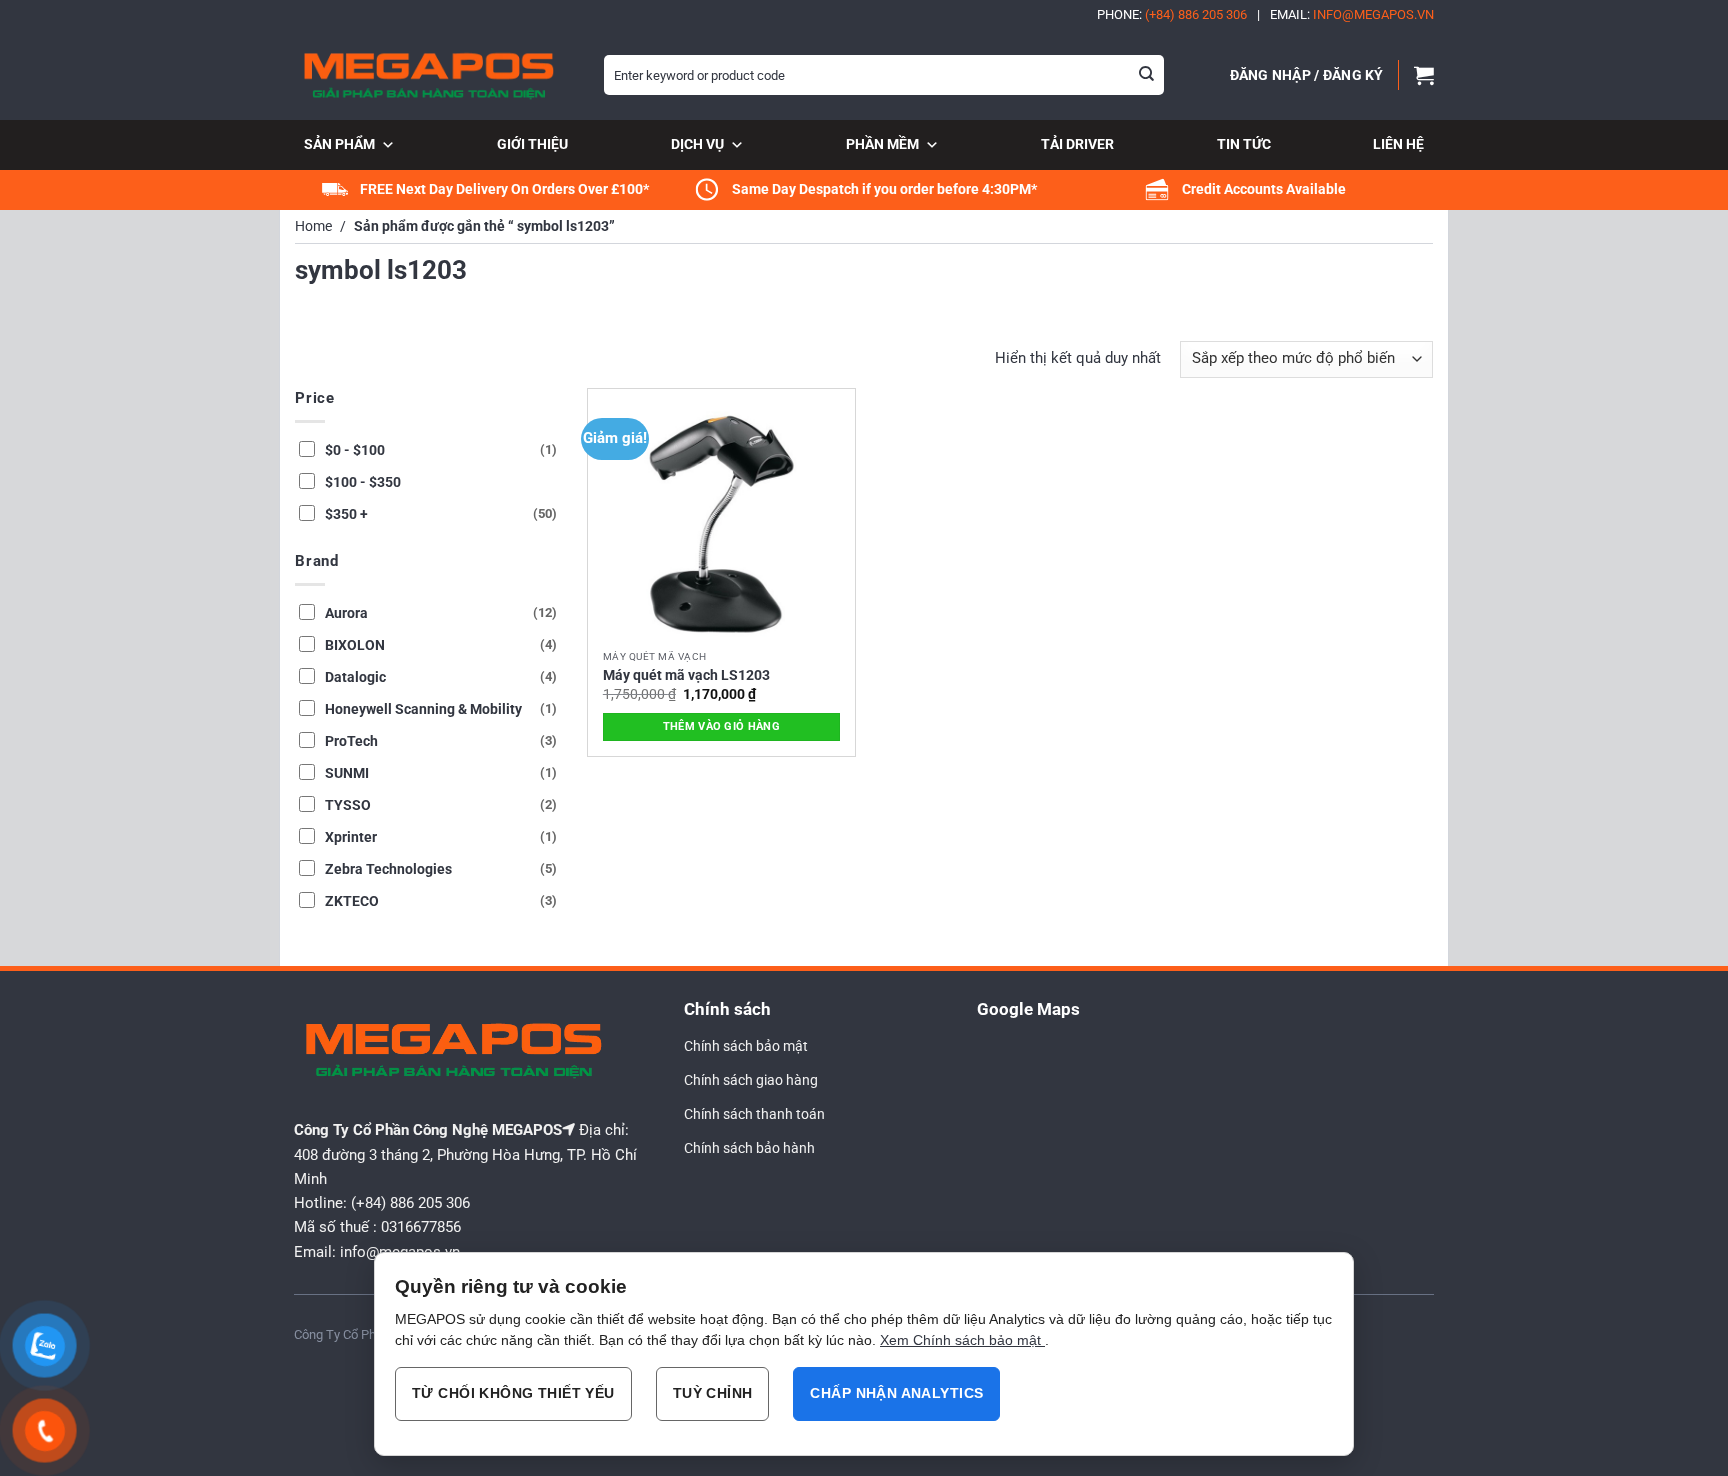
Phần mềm (882, 144)
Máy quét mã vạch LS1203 (686, 675)
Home (313, 226)
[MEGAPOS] (434, 75)
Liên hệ (1398, 144)
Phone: (1172, 14)
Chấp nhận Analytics (896, 1393)
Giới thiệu (532, 144)
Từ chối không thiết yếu (513, 1393)
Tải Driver (1077, 144)
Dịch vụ (697, 144)
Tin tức (1244, 144)
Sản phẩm (339, 144)
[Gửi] (1147, 75)
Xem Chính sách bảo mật (962, 1340)
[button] (1307, 75)
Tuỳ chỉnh (713, 1393)
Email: (1352, 14)
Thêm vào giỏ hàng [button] (722, 726)
